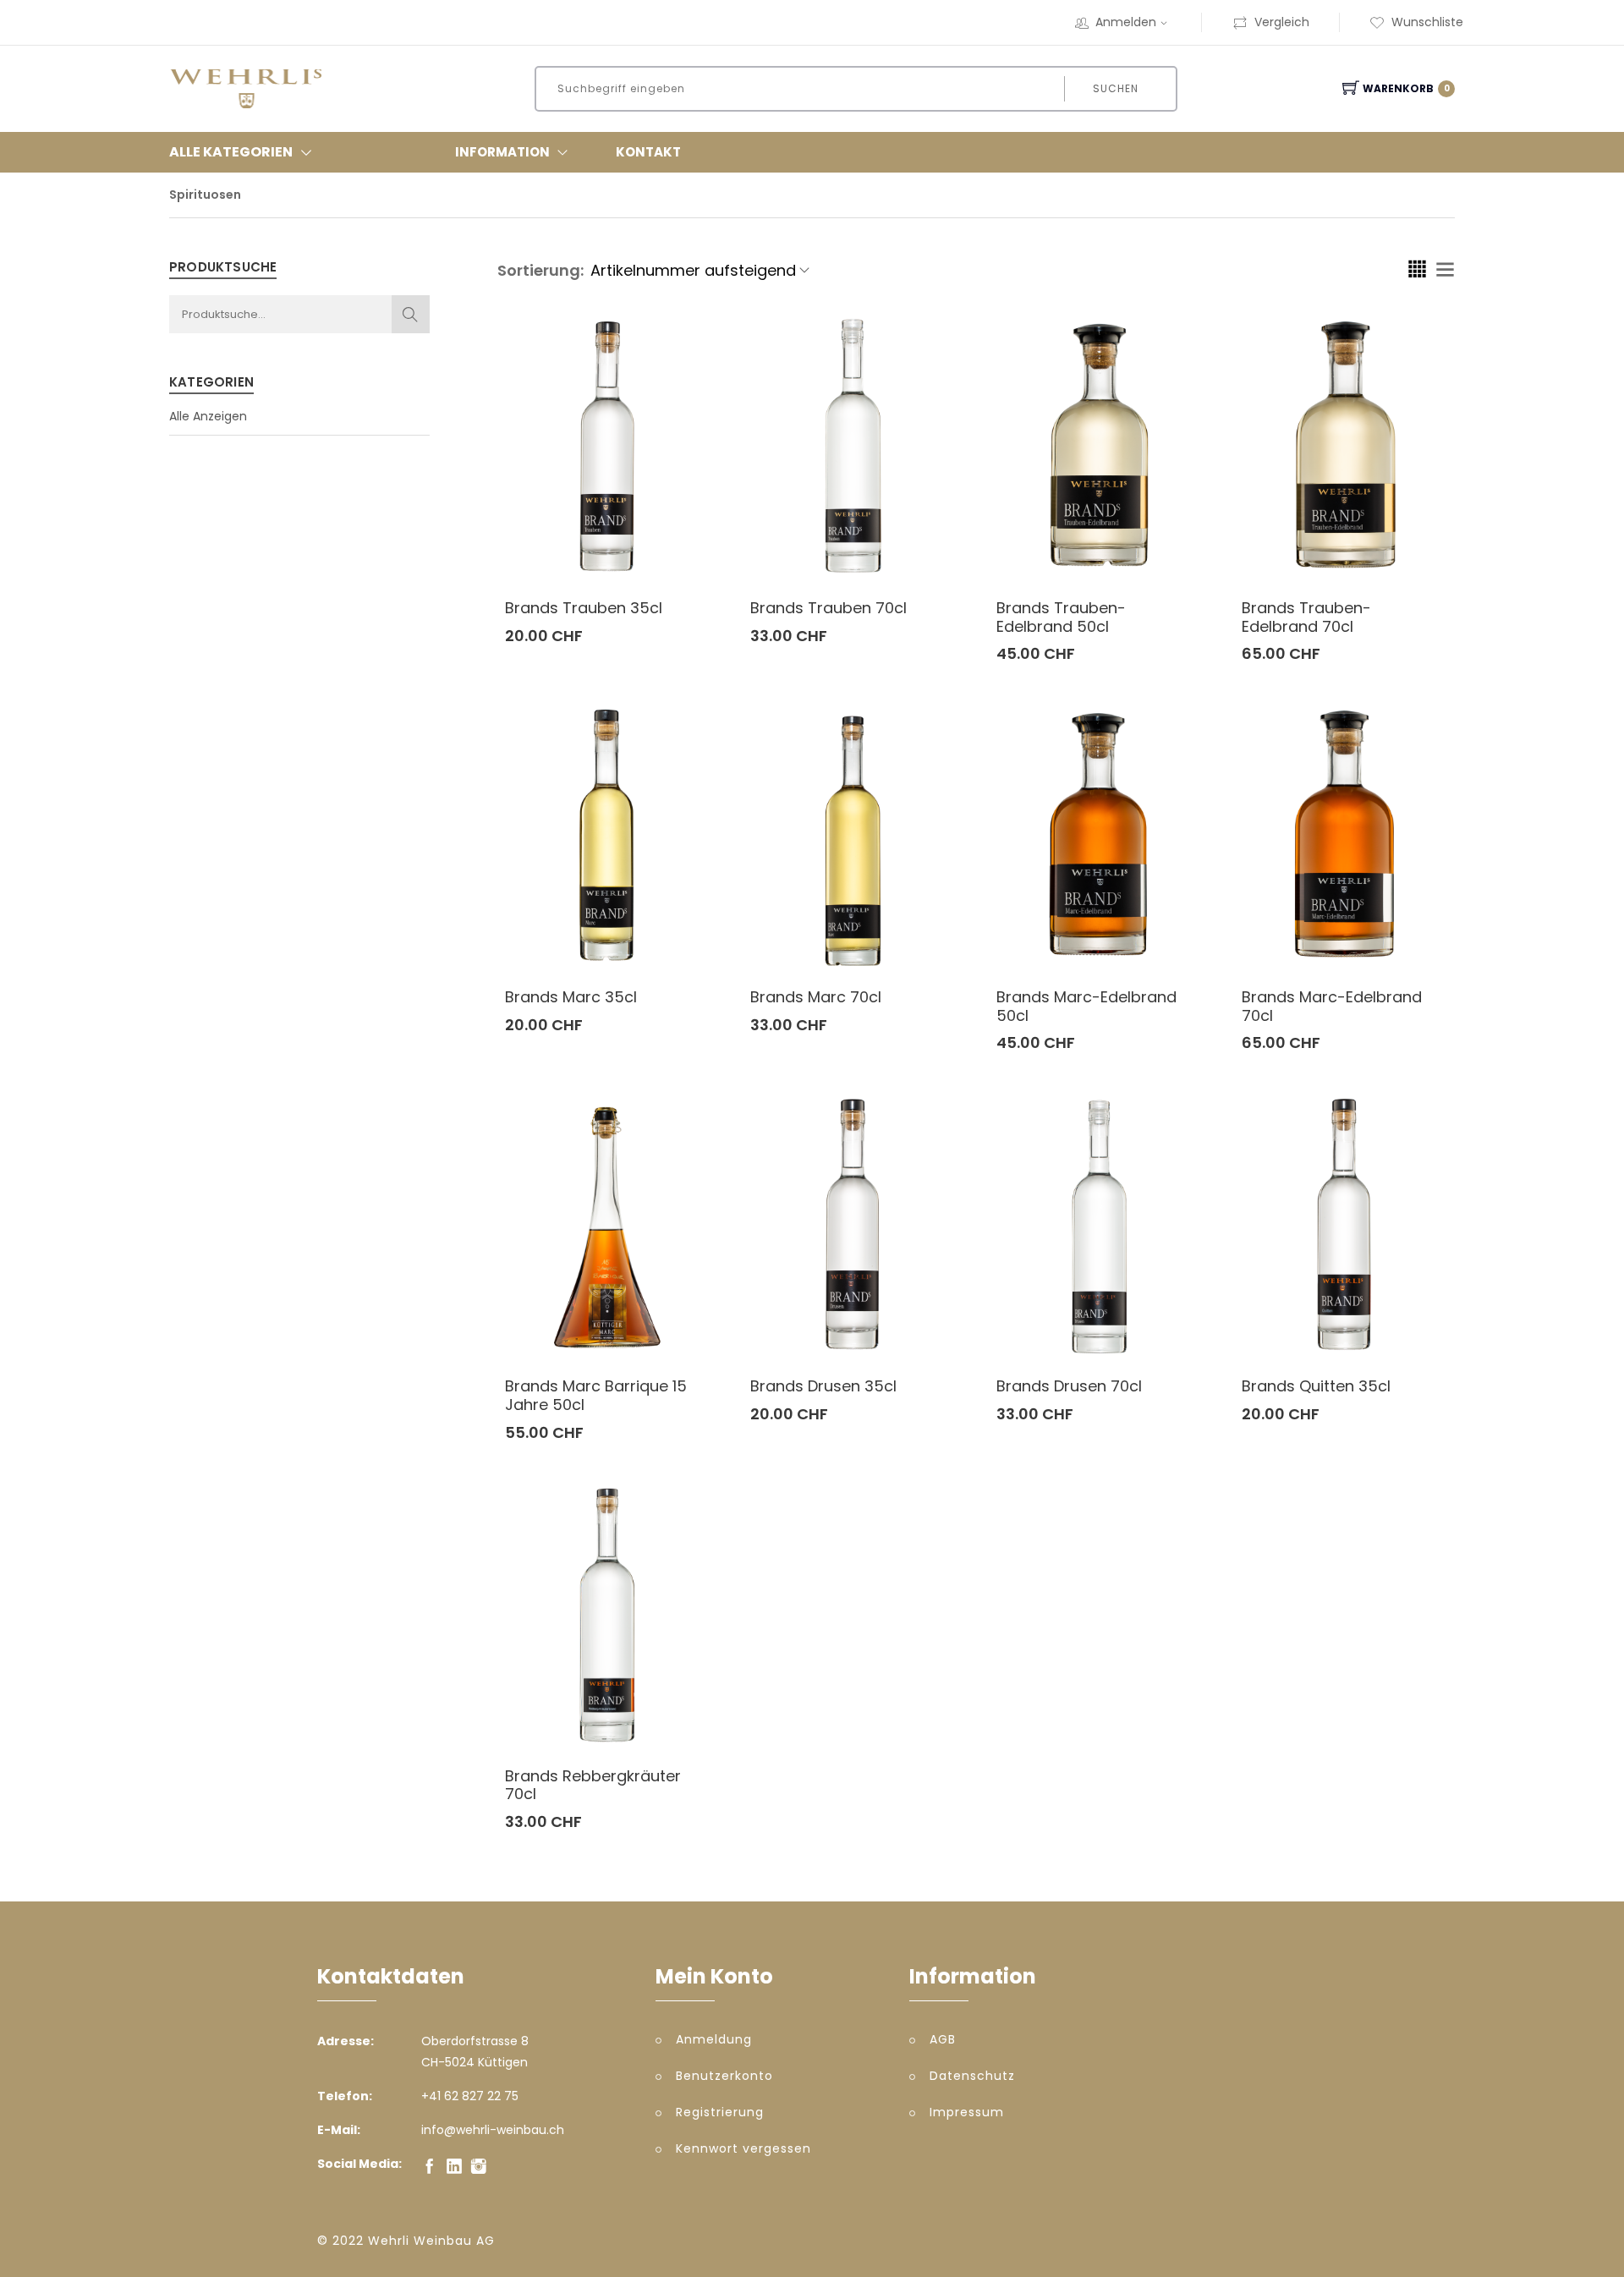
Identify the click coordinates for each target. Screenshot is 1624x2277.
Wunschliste (1427, 22)
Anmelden (1126, 22)
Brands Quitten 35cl (1316, 1386)
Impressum (967, 2112)
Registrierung (720, 2112)
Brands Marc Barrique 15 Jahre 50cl (596, 1395)
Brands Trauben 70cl (828, 608)
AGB (943, 2039)
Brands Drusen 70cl (1069, 1386)
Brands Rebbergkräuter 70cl (593, 1785)
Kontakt (648, 152)
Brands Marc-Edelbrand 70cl (1332, 1006)
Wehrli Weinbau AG (431, 2241)
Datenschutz (972, 2076)
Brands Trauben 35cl (584, 608)
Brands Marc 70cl (816, 997)
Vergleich (1282, 22)
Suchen (1116, 88)
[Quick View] (672, 547)
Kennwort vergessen (743, 2148)
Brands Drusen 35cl (823, 1386)
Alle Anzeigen (208, 416)
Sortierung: (540, 270)
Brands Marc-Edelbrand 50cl (1086, 1006)
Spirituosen (205, 195)
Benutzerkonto (724, 2076)
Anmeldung (714, 2039)
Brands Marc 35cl (571, 997)
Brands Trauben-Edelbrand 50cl (1061, 617)
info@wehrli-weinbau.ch (493, 2130)
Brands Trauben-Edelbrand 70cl (1306, 617)
